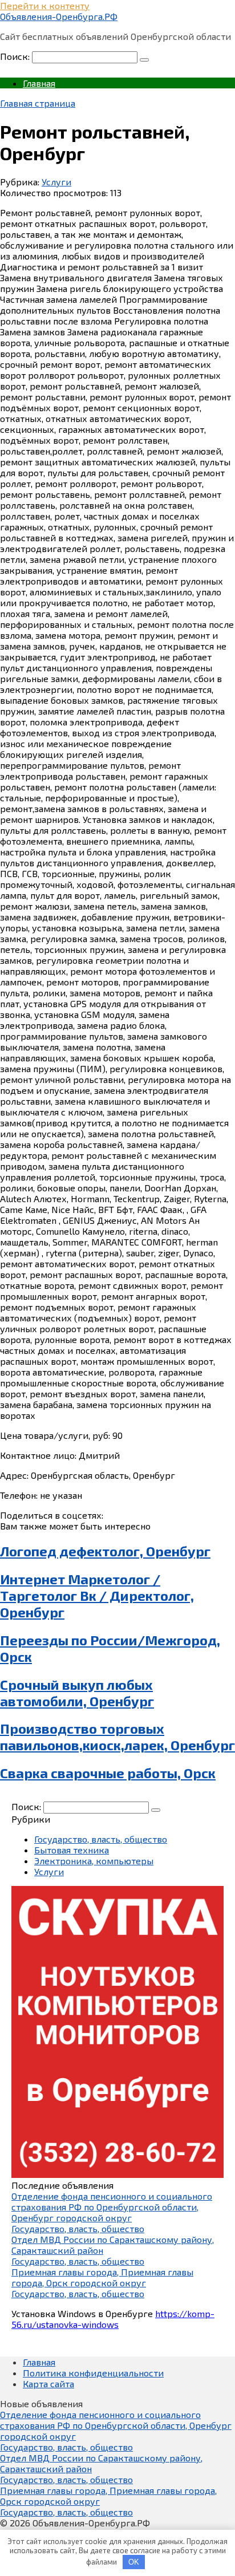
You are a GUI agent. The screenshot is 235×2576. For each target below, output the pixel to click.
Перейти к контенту (45, 5)
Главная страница (38, 103)
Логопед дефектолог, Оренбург (105, 1551)
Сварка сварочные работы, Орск (108, 1773)
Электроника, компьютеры (94, 1861)
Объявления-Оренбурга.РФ (59, 16)
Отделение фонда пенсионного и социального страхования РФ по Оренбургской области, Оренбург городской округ (112, 2207)
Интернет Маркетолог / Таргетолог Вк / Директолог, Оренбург (97, 1595)
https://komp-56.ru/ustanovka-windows (113, 2319)
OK (134, 2562)
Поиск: (16, 56)
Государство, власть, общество (101, 1839)
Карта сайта (48, 2384)
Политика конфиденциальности (93, 2373)
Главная (39, 83)
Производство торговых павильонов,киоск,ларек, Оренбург (117, 1737)
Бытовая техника (72, 1850)
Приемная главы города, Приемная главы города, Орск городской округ (102, 2277)
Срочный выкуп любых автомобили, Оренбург (77, 1693)
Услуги (56, 182)
